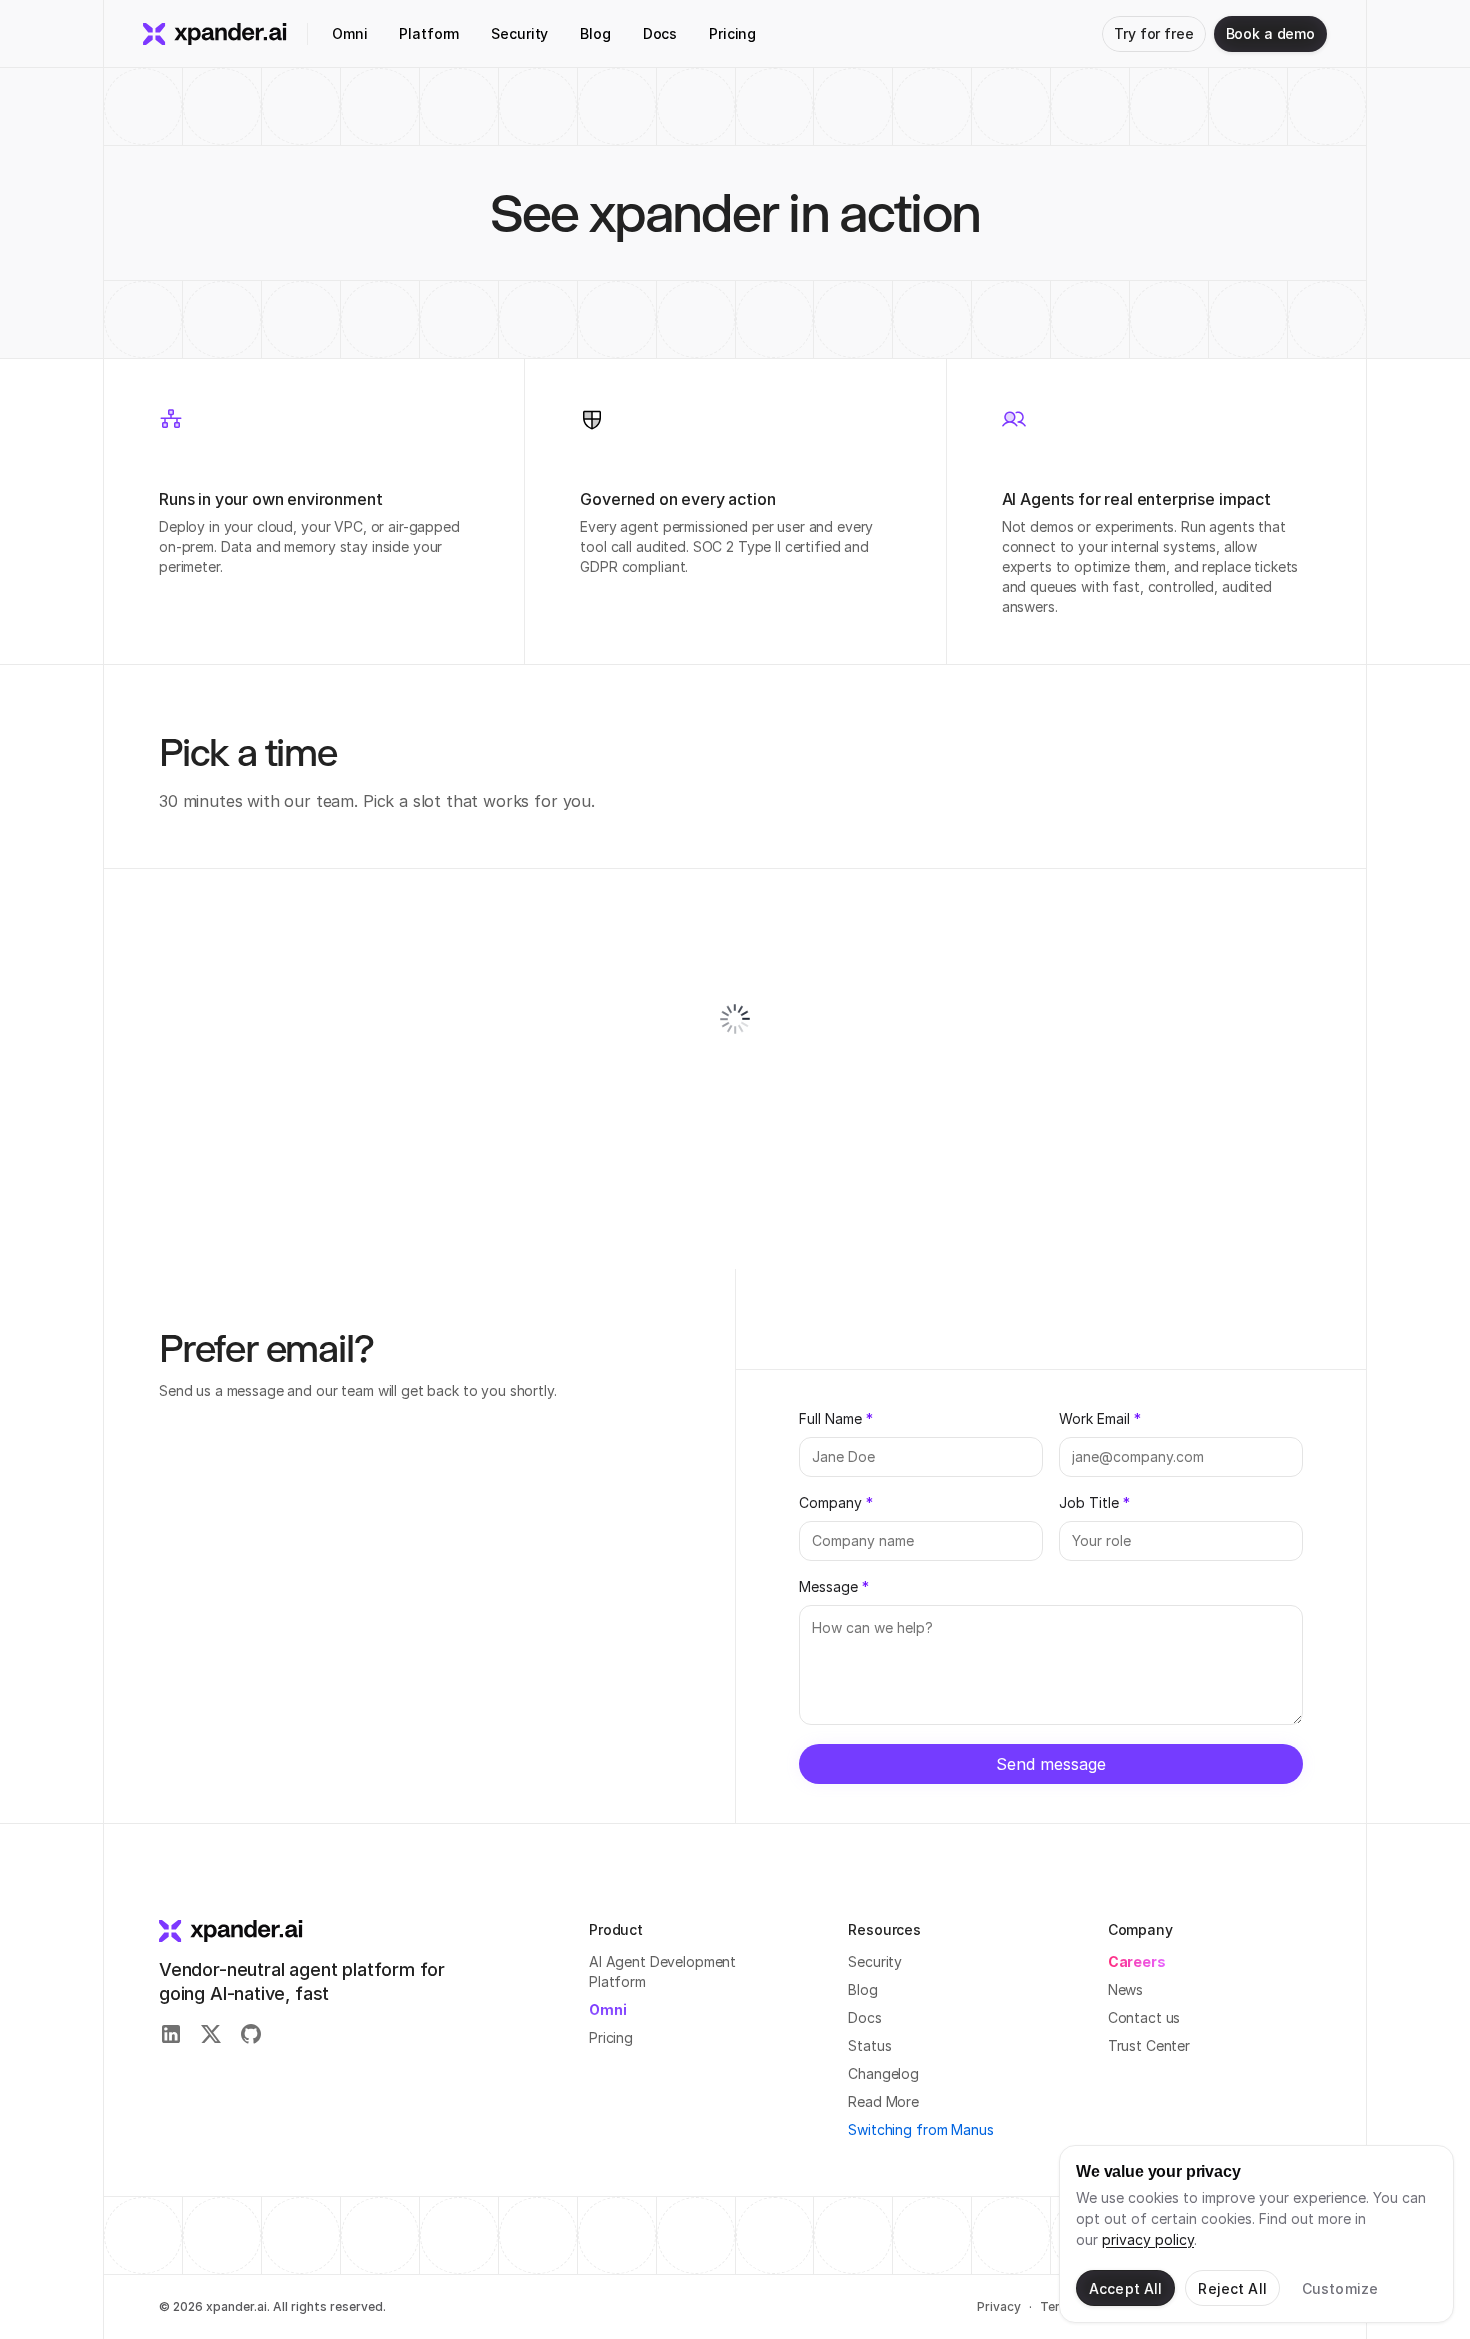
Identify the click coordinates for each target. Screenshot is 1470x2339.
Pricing (611, 2037)
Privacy (999, 2306)
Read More (883, 2101)
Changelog (883, 2073)
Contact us (1144, 2017)
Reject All (1232, 2288)
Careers (1137, 1961)
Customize (1340, 2288)
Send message (1051, 1764)
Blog (862, 1989)
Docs (864, 2017)
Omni (607, 2009)
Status (869, 2045)
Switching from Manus (920, 2129)
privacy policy (1148, 2239)
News (1125, 1989)
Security (875, 1961)
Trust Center (1149, 2045)
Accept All (1125, 2288)
